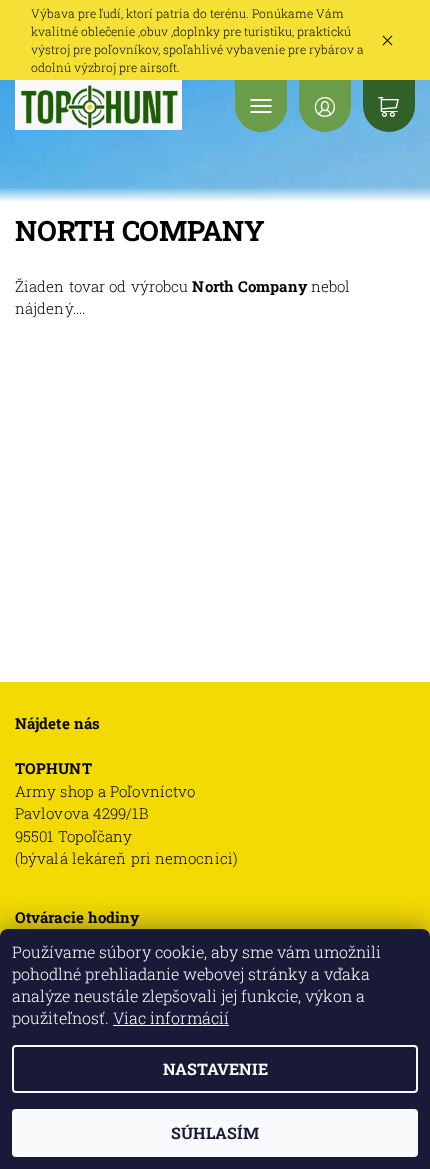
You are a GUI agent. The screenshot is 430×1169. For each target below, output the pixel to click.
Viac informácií (171, 1017)
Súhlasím (215, 1132)
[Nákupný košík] (389, 106)
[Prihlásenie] (325, 106)
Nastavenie (215, 1068)
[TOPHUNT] (98, 104)
